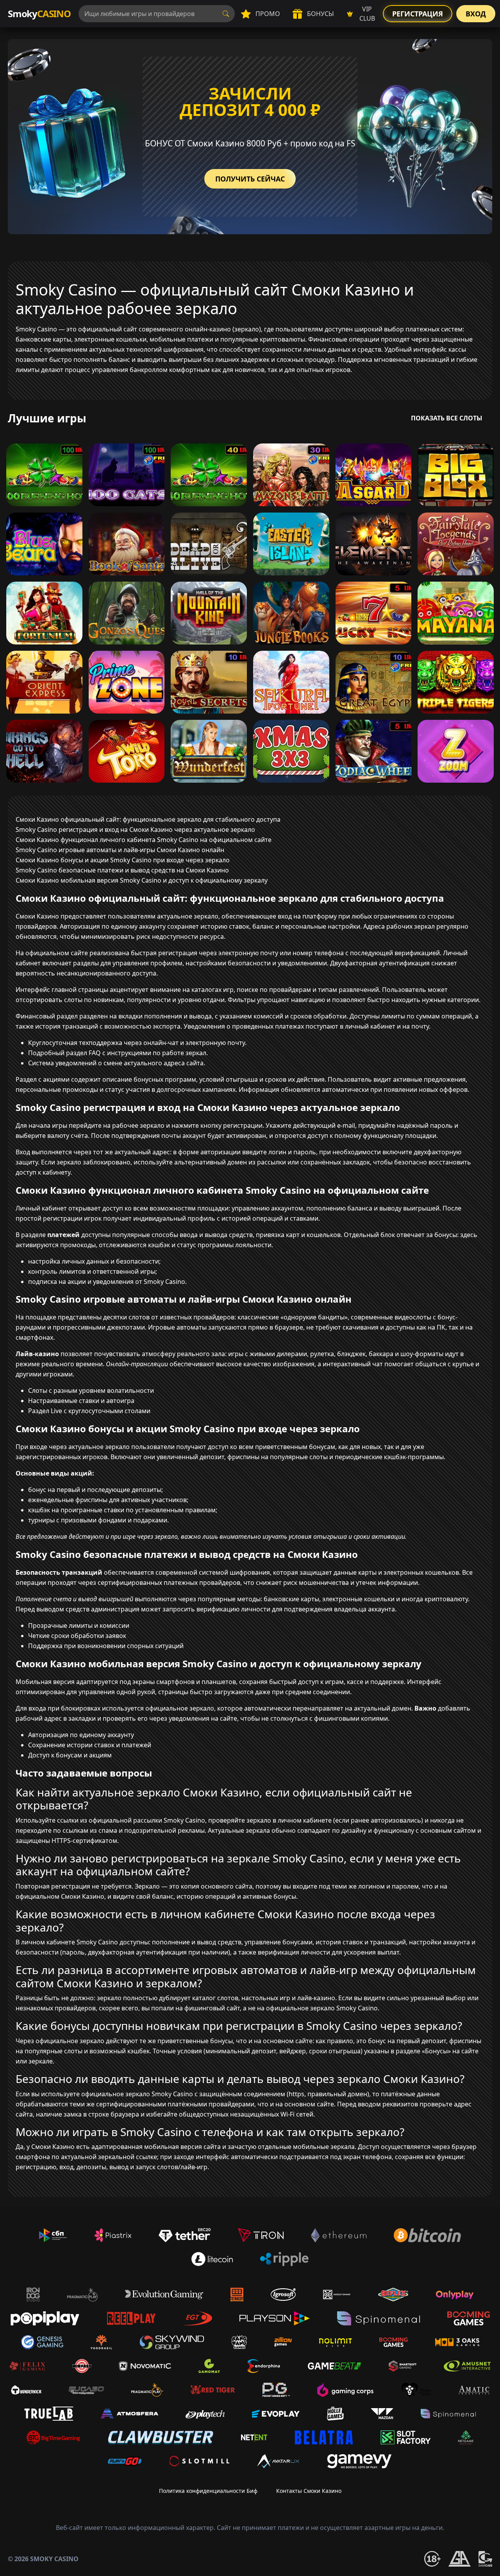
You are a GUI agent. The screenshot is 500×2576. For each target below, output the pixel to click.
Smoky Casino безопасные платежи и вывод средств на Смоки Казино (122, 870)
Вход (476, 14)
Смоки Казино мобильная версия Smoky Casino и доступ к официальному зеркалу (142, 880)
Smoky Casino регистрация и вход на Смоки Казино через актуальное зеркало (135, 830)
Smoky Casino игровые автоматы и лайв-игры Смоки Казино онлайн (120, 850)
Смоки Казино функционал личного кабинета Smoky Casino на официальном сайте (144, 840)
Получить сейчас (250, 179)
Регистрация (418, 14)
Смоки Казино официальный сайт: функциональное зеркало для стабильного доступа (148, 819)
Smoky (39, 13)
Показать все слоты (447, 418)
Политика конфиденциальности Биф (208, 2491)
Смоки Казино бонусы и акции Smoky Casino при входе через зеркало (123, 860)
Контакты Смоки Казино (309, 2491)
